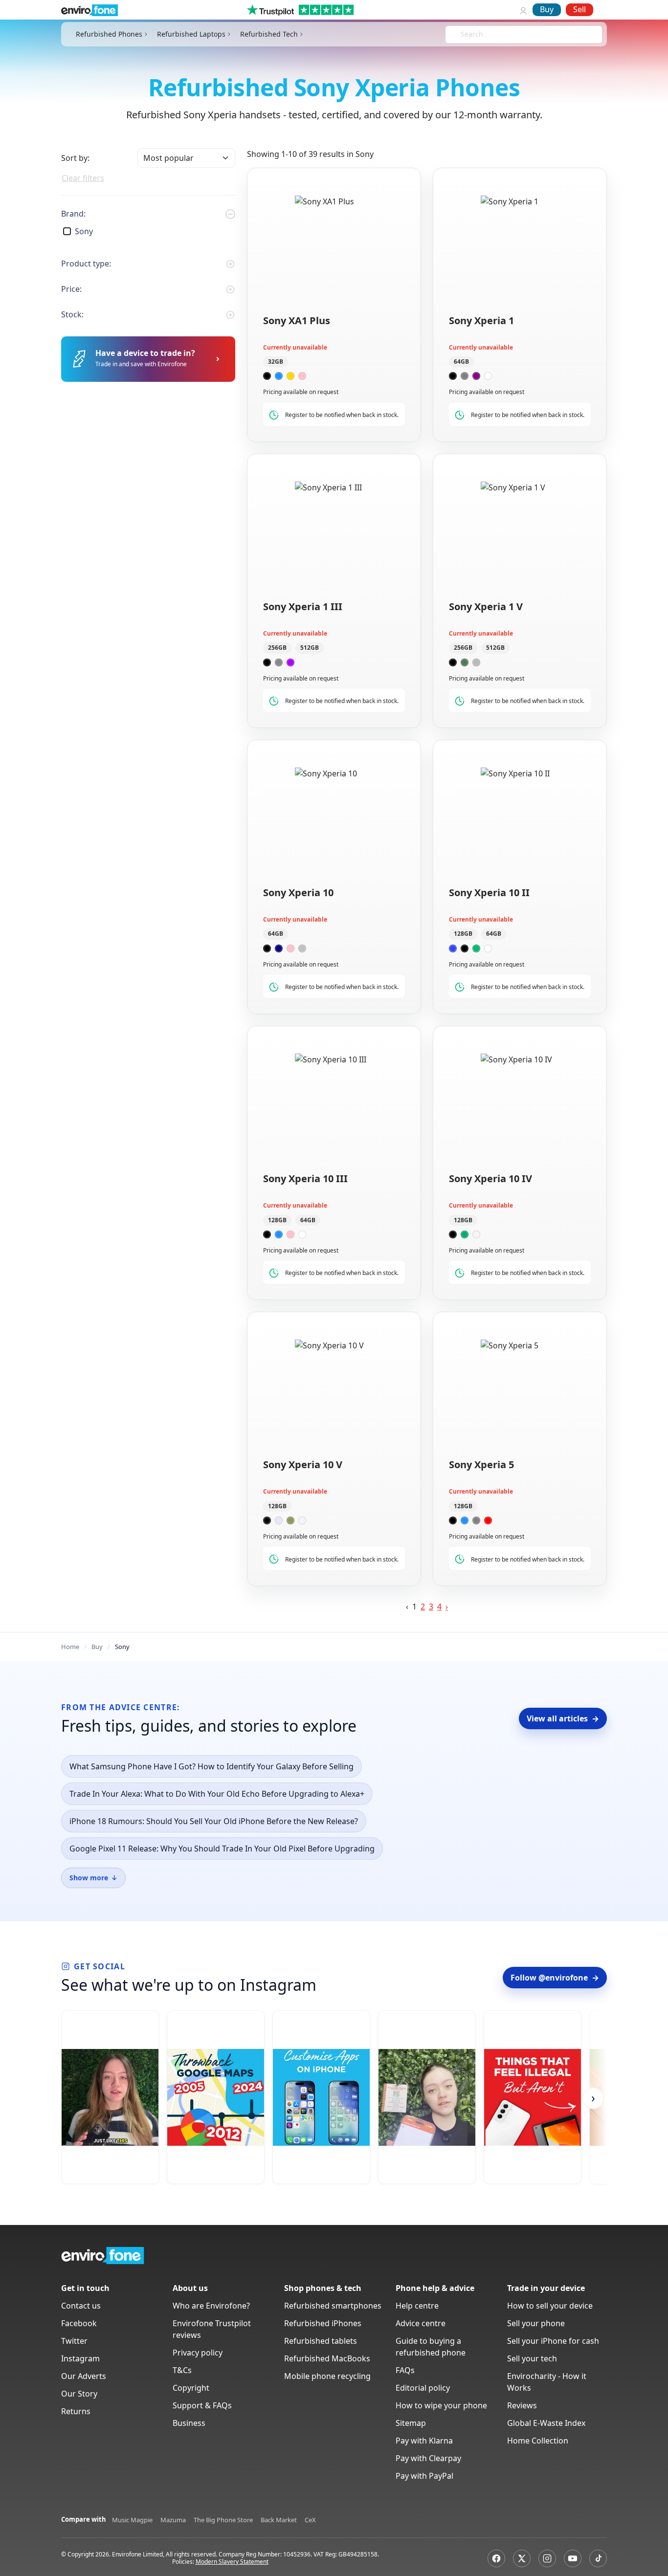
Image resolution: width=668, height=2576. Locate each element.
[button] (447, 1607)
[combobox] (462, 34)
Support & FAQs (202, 2405)
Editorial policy (423, 2388)
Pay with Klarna (424, 2441)
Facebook (79, 2323)
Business (189, 2423)
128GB (463, 934)
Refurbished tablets (321, 2341)
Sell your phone (536, 2323)
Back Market (279, 2520)
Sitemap (411, 2423)
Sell (579, 9)
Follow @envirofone (555, 1978)
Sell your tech (532, 2358)
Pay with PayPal (424, 2476)
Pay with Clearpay (428, 2458)
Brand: (73, 214)
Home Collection (538, 2441)
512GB (310, 648)
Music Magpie (132, 2520)
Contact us (81, 2306)
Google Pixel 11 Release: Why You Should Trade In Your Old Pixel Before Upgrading (222, 1849)
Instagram (80, 2358)
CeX (310, 2520)
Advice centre (421, 2323)
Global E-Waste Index (546, 2423)
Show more (93, 1878)
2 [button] (423, 1607)
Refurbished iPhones (323, 2323)
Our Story (79, 2394)
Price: (71, 289)
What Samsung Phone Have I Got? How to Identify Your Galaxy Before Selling (212, 1766)
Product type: (86, 264)
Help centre (417, 2306)
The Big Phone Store (223, 2520)
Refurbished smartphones (333, 2306)
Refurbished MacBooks (327, 2358)
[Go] (218, 359)
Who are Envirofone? (211, 2306)
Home (70, 1647)
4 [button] (439, 1607)
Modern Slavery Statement (232, 2562)
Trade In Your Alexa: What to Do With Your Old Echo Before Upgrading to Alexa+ (217, 1794)
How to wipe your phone (441, 2405)
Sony (84, 231)
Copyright (191, 2388)
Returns (76, 2411)
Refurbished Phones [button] (109, 34)
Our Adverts (84, 2376)
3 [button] (431, 1607)
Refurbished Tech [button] (269, 34)
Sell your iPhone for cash (553, 2341)
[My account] (523, 10)
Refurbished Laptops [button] (191, 34)
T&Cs (182, 2370)
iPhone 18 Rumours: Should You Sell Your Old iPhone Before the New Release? (214, 1821)
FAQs (405, 2370)
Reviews (522, 2405)
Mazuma (173, 2520)
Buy (547, 9)
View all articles (563, 1718)
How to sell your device (550, 2306)
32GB (276, 362)
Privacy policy (198, 2353)
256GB (277, 648)
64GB (461, 362)
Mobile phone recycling (327, 2376)
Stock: (72, 314)
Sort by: (75, 158)
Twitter (74, 2341)
